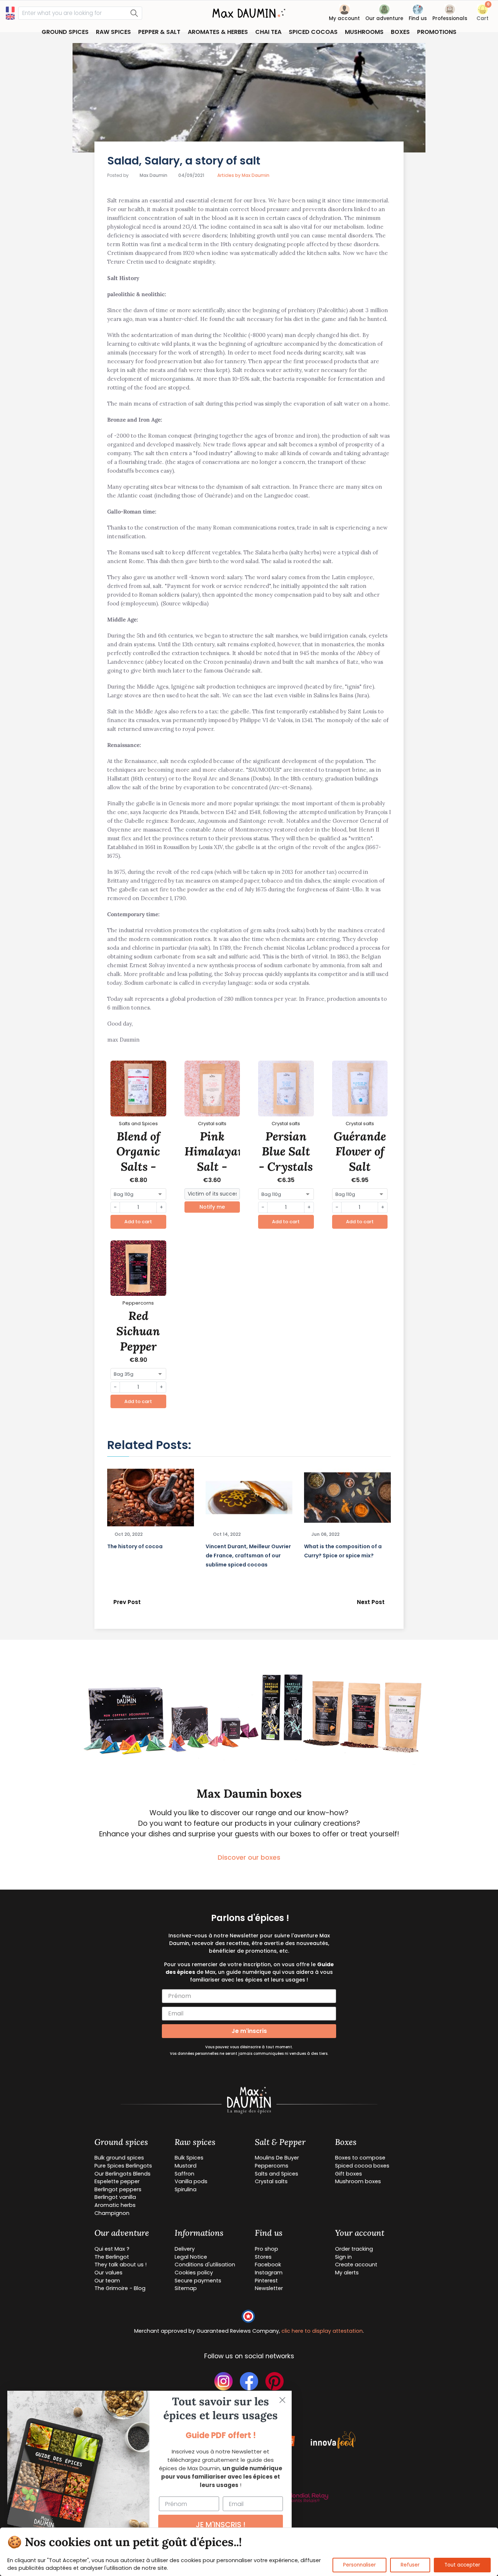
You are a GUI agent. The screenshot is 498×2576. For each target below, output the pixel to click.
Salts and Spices (277, 2174)
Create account (356, 2265)
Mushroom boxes (358, 2181)
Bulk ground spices (119, 2158)
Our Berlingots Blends (122, 2174)
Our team (107, 2281)
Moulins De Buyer (277, 2158)
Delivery (185, 2249)
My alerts (347, 2273)
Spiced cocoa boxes (362, 2166)
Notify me (212, 1207)
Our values (108, 2273)
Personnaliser (359, 2565)
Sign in (343, 2257)
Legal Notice (191, 2257)
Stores (263, 2257)
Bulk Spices (189, 2158)
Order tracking (354, 2249)
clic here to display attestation (322, 2331)
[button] (483, 14)
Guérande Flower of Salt (360, 1151)
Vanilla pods (191, 2181)
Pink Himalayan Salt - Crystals (215, 1159)
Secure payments (198, 2281)
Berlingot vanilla (115, 2197)
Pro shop (266, 2249)
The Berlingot (112, 2257)
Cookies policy (194, 2273)
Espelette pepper (117, 2181)
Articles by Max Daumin (243, 175)
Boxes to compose (360, 2158)
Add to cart (138, 1222)
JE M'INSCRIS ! (221, 2525)
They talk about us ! (120, 2265)
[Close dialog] (282, 2400)
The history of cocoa (135, 1546)
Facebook (268, 2265)
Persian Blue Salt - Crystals (286, 1151)
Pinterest (266, 2281)
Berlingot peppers (118, 2189)
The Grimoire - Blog (120, 2288)
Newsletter (269, 2288)
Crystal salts (271, 2181)
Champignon (112, 2213)
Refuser (410, 2565)
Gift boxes (349, 2174)
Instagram (269, 2273)
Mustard (186, 2166)
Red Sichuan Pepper (138, 1331)
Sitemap (186, 2288)
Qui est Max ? (112, 2249)
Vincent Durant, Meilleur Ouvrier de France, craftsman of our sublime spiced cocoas (248, 1556)
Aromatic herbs (115, 2205)
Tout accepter (462, 2565)
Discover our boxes (249, 1857)
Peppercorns (272, 2166)
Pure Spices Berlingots (123, 2166)
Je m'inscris (249, 2031)
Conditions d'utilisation (205, 2265)
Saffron (184, 2174)
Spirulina (186, 2189)
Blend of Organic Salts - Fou (138, 1159)
